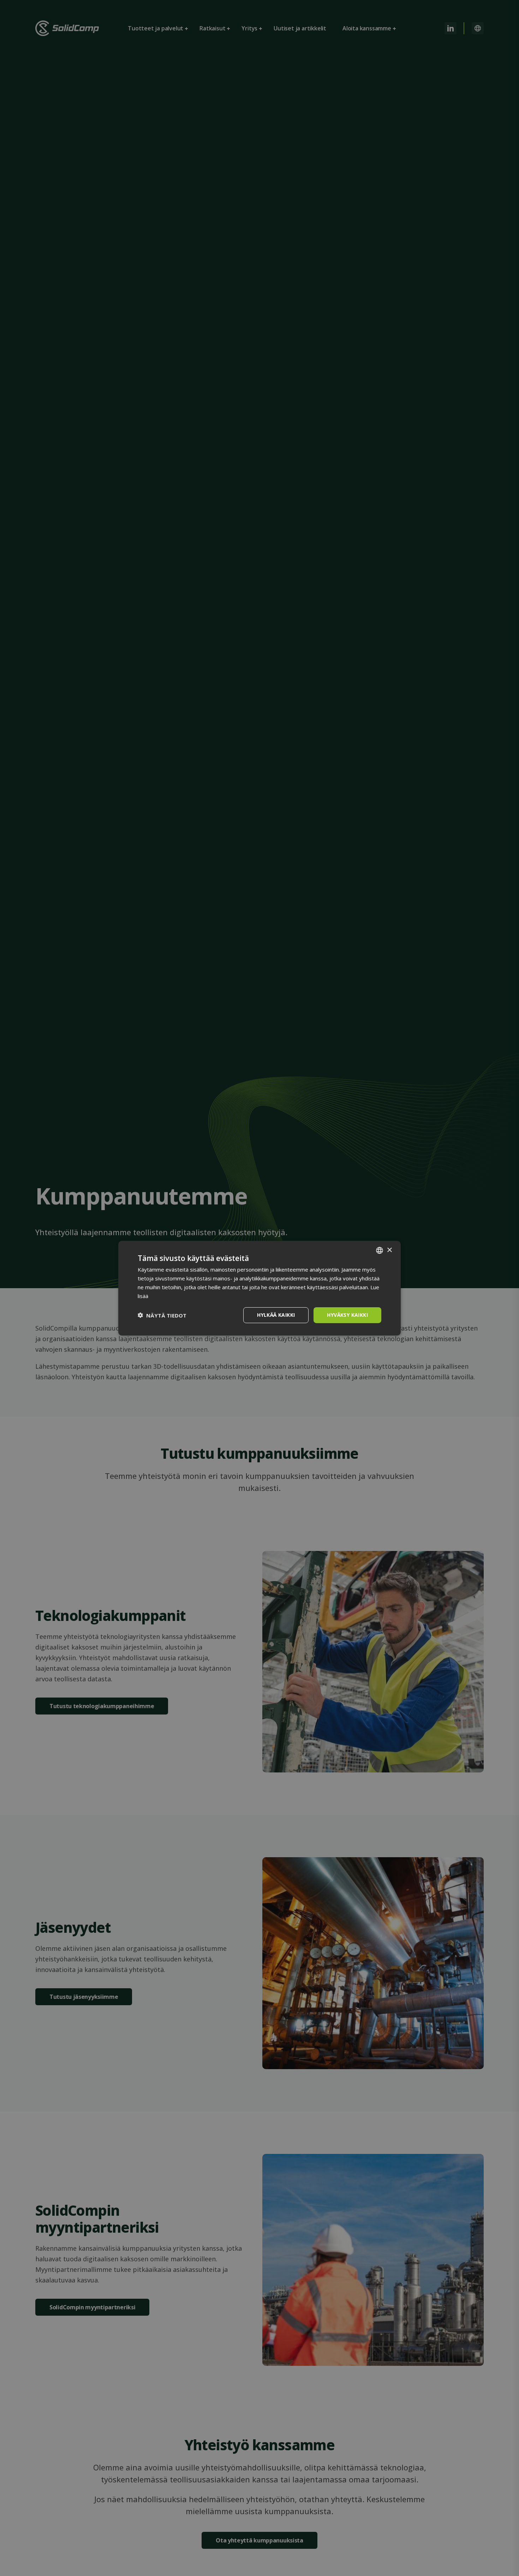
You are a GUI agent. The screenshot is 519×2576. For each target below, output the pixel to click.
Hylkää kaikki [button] (276, 1315)
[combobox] (380, 1250)
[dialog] (259, 1288)
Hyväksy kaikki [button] (347, 1315)
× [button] (389, 1250)
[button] (162, 1315)
